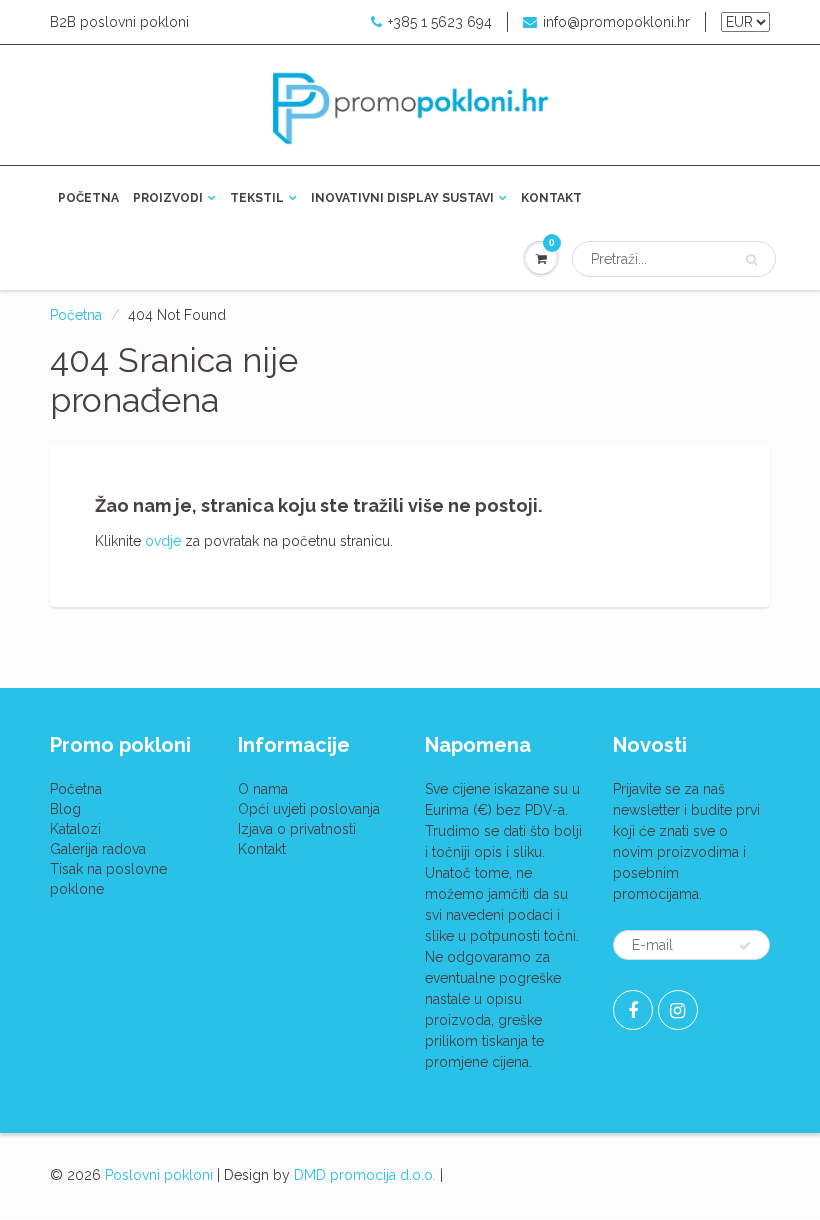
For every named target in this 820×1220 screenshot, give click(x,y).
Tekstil (257, 198)
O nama (263, 789)
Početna (88, 198)
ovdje (163, 541)
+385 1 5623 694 (440, 22)
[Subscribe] (745, 946)
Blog (65, 809)
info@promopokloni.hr (616, 22)
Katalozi (75, 829)
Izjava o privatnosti (297, 829)
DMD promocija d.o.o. (365, 1175)
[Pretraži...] (751, 260)
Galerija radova (98, 849)
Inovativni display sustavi (402, 198)
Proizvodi (168, 198)
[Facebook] (633, 1010)
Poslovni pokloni (159, 1175)
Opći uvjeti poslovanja (309, 809)
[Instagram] (678, 1010)
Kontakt (551, 198)
